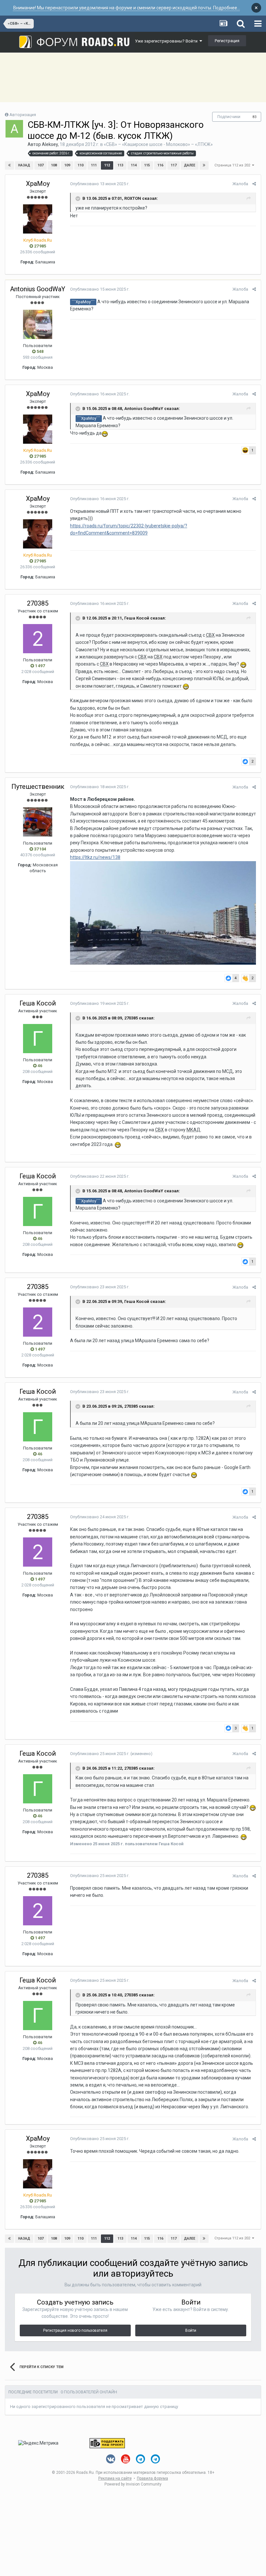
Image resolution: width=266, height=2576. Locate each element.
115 (147, 165)
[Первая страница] (9, 165)
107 (41, 165)
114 (134, 165)
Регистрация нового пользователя (75, 2330)
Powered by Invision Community (133, 2484)
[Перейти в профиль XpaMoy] (38, 219)
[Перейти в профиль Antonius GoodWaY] (38, 324)
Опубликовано (100, 184)
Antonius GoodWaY (38, 289)
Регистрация (227, 41)
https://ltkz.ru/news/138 (95, 857)
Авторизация (23, 115)
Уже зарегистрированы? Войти (167, 41)
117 (174, 165)
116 (160, 165)
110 (80, 165)
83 (255, 117)
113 (120, 165)
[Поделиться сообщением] (254, 184)
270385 (38, 603)
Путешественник (38, 787)
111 (94, 165)
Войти (191, 2330)
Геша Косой (137, 618)
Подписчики (229, 117)
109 (67, 165)
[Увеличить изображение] (163, 912)
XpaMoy (38, 184)
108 (54, 165)
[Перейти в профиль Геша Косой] (38, 1039)
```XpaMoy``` (83, 302)
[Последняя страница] (204, 165)
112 (107, 165)
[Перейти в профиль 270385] (38, 639)
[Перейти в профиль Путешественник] (38, 822)
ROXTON (133, 198)
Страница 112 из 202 (233, 165)
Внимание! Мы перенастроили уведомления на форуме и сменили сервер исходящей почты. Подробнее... (127, 8)
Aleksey (50, 144)
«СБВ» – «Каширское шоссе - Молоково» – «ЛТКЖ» (158, 144)
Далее (190, 165)
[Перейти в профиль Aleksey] (14, 129)
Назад (24, 165)
